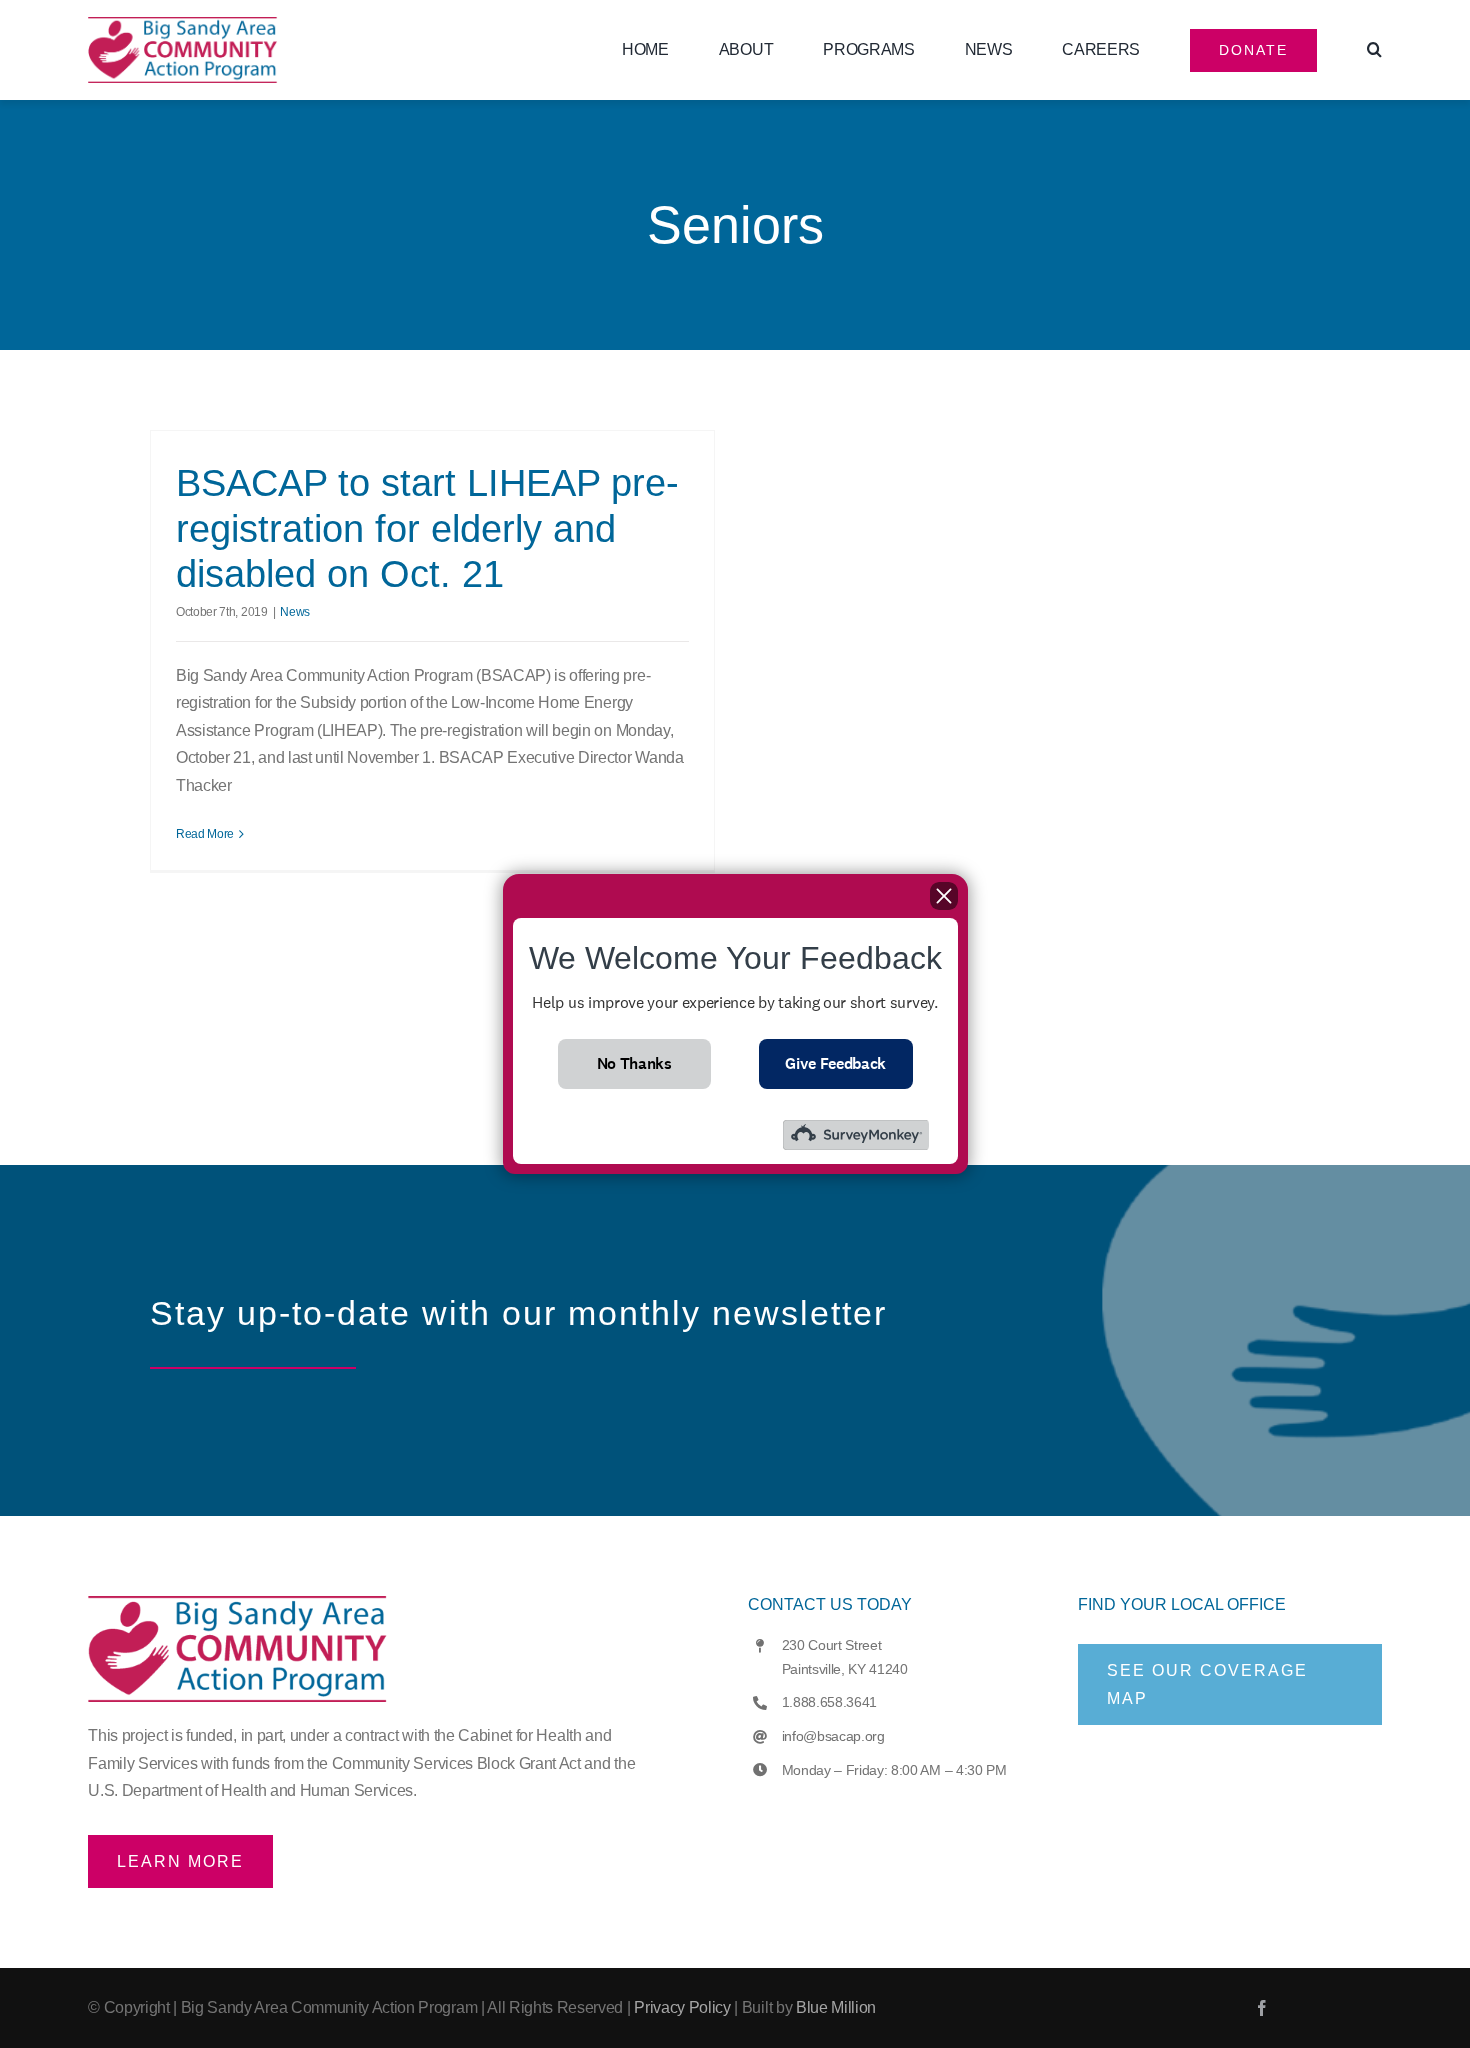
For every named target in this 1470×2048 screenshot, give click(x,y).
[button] (1374, 50)
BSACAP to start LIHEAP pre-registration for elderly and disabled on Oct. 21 (427, 528)
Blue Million (836, 2007)
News (295, 612)
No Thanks (634, 1063)
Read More (205, 834)
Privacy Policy (682, 2007)
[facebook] (1262, 2008)
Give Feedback (835, 1063)
